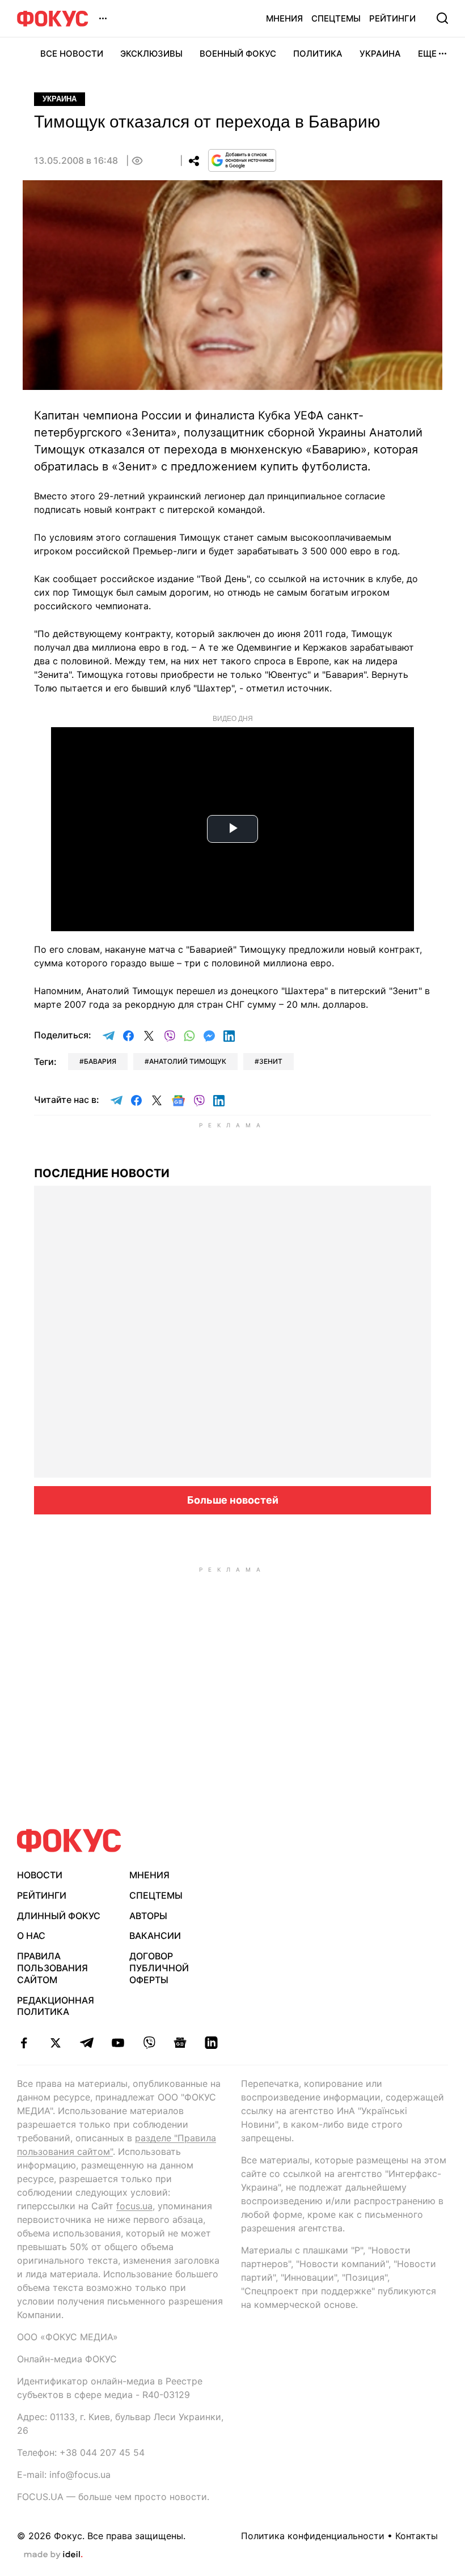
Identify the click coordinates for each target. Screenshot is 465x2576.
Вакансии (155, 1936)
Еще (427, 54)
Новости (40, 1875)
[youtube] (118, 2043)
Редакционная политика (56, 2006)
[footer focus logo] (69, 1841)
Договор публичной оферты (159, 1968)
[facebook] (24, 2043)
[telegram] (86, 2043)
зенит (271, 1061)
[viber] (149, 2043)
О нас (31, 1936)
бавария (100, 1061)
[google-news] (180, 2043)
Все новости (72, 54)
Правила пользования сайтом (52, 1968)
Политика (318, 54)
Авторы (148, 1916)
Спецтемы (336, 18)
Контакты (417, 2536)
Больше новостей (233, 1500)
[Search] (442, 18)
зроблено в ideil (53, 2555)
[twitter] (55, 2043)
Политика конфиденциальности (313, 2536)
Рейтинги (392, 18)
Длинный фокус (59, 1916)
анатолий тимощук (188, 1061)
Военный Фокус (238, 54)
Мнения (284, 18)
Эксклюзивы (151, 54)
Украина (380, 54)
